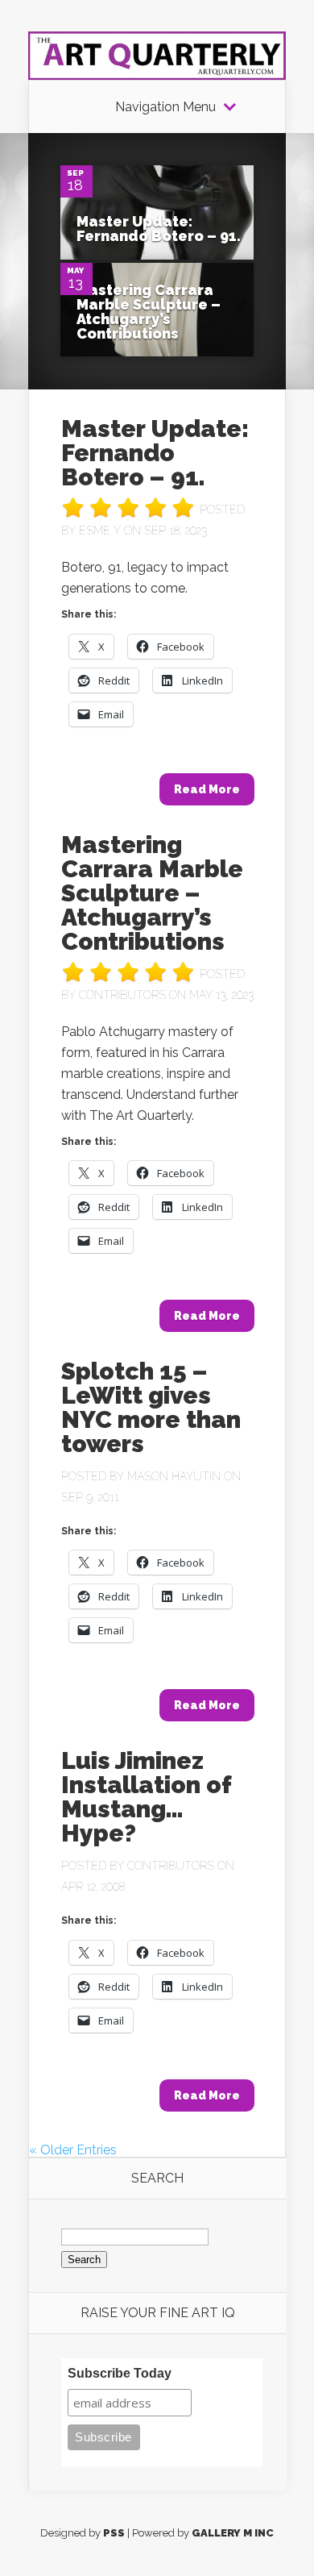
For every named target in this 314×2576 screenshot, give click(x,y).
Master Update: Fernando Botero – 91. (159, 229)
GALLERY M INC (233, 2533)
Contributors (122, 995)
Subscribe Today (120, 2373)
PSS (114, 2533)
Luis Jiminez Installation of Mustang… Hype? (146, 1797)
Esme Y (100, 531)
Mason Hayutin (174, 1476)
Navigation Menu (165, 107)
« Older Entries (73, 2150)
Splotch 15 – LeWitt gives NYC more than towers (151, 1407)
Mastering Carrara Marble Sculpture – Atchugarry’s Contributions (149, 312)
